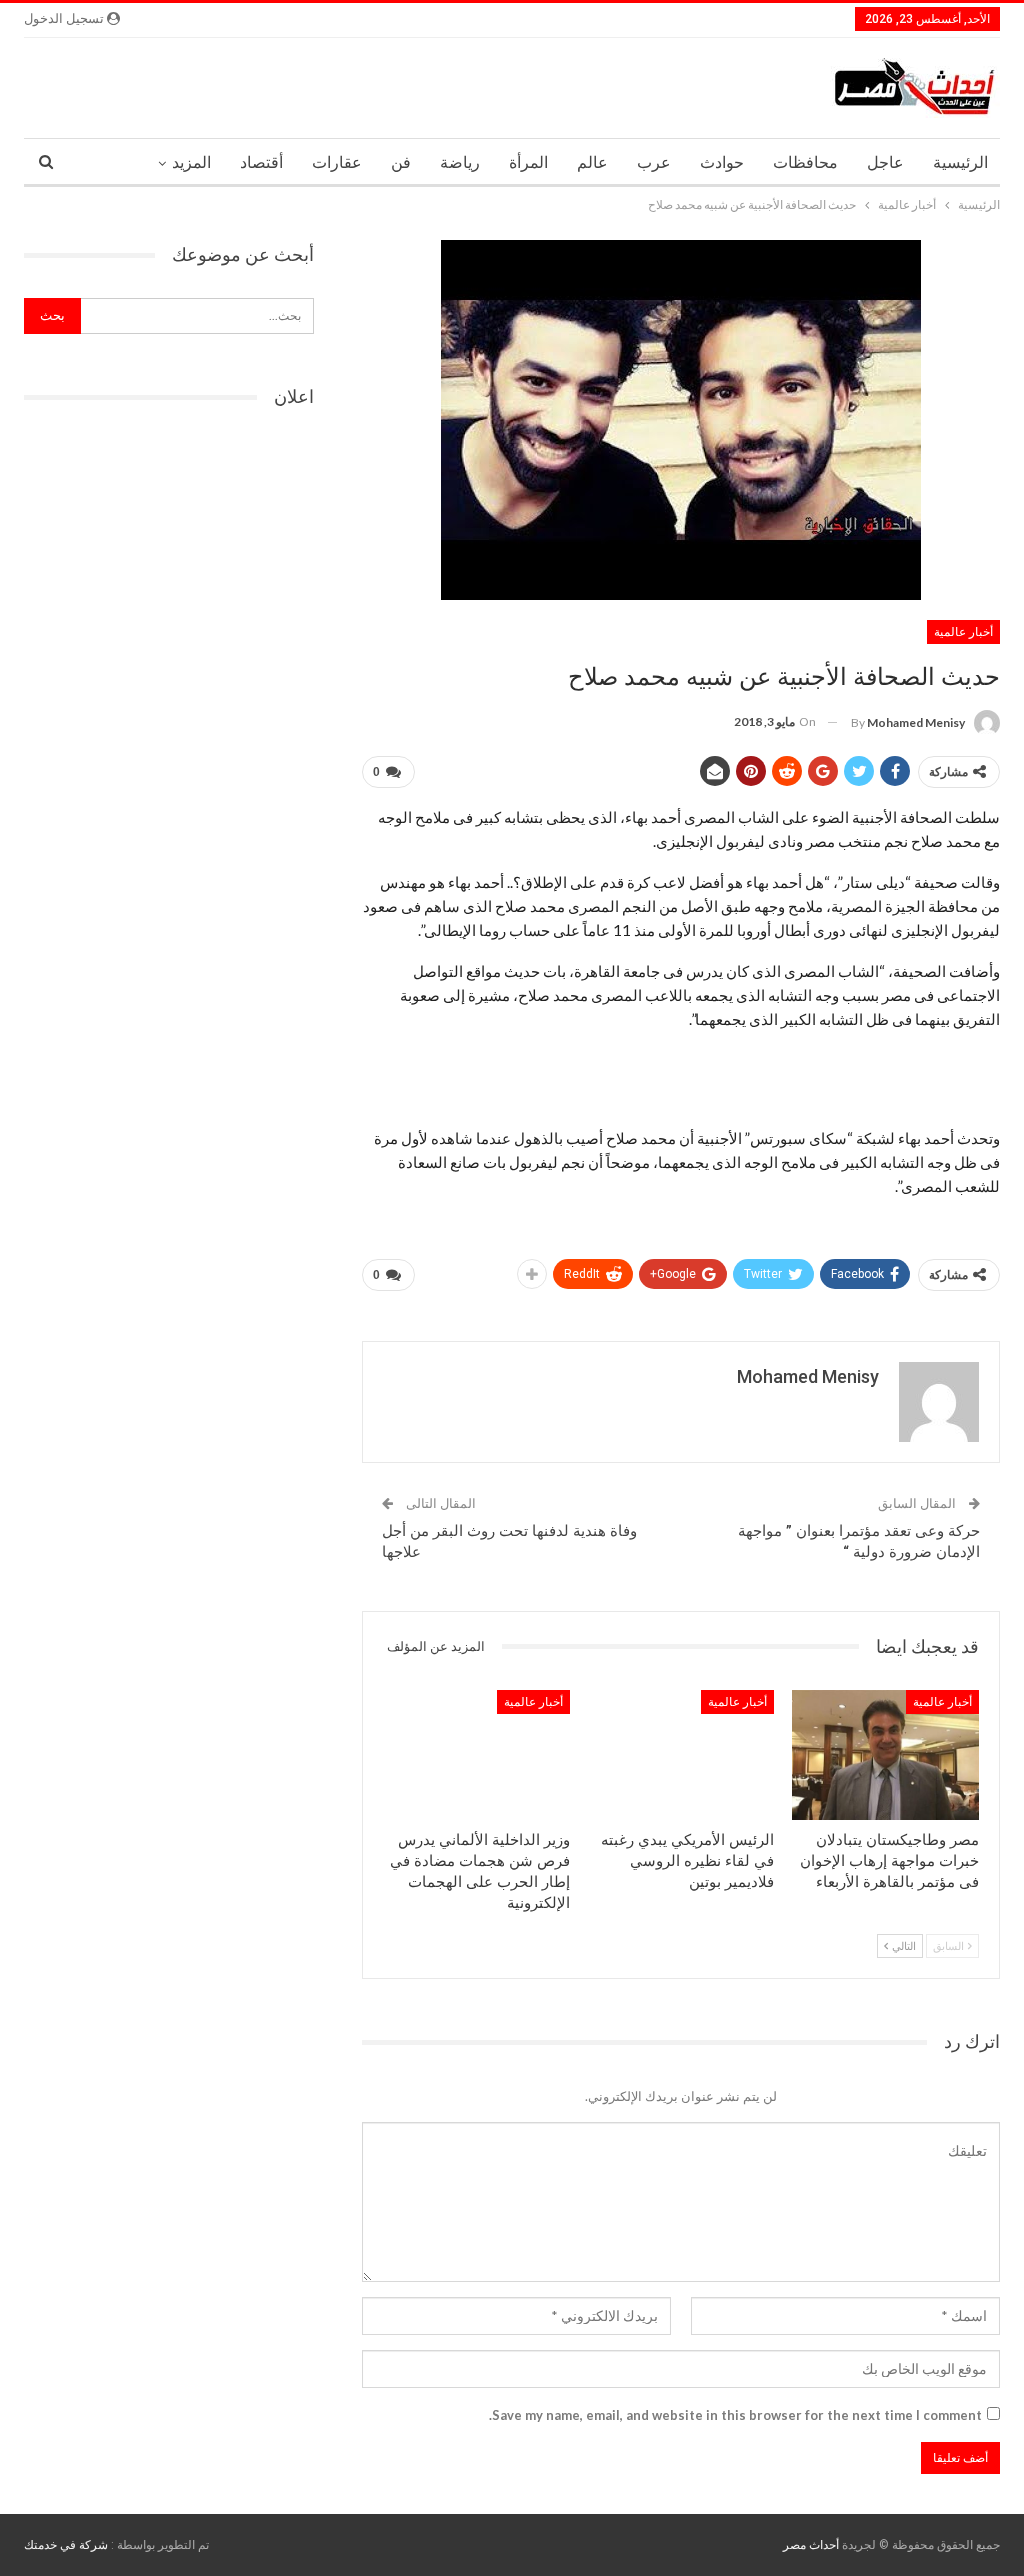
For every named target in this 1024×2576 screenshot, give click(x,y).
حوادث (722, 162)
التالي (903, 1945)
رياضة (460, 162)
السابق (949, 1945)
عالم (592, 162)
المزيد (191, 162)
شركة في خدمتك (66, 2545)
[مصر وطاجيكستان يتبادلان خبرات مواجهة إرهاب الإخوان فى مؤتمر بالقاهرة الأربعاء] (885, 1755)
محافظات (805, 162)
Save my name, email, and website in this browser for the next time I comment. (735, 2415)
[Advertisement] (681, 1078)
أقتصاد (261, 162)
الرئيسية (960, 162)
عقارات (337, 162)
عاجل (885, 162)
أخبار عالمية (963, 632)
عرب (654, 162)
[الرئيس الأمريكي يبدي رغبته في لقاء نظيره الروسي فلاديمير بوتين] (681, 1755)
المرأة (528, 162)
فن (401, 162)
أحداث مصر (811, 2545)
